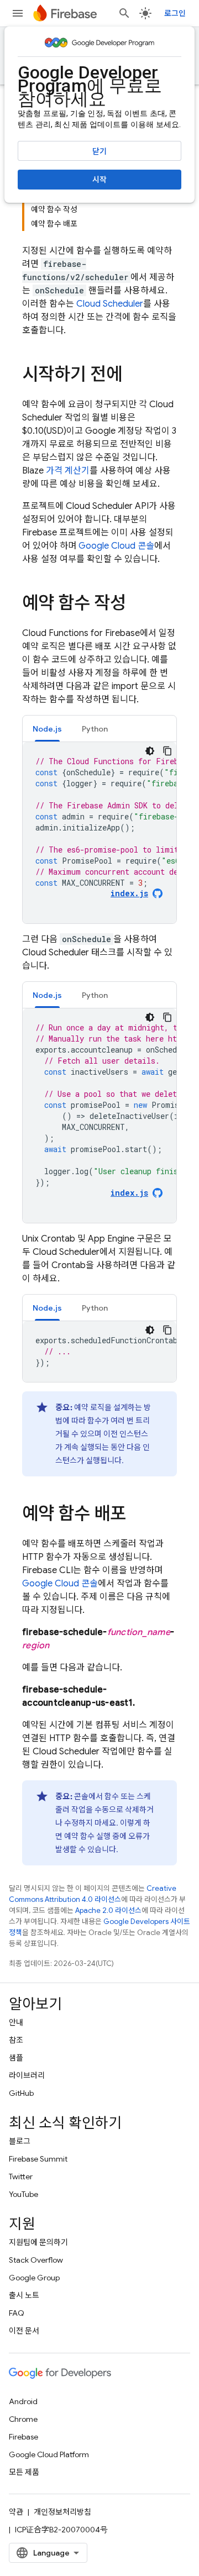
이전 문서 (24, 2331)
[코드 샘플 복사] (167, 751)
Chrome (23, 2419)
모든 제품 (24, 2472)
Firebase (23, 2437)
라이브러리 (27, 2075)
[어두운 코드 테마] (150, 751)
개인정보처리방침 (62, 2512)
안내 (16, 2022)
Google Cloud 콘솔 (116, 546)
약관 (16, 2512)
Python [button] (95, 729)
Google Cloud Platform (49, 2454)
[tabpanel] (99, 833)
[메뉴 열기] (18, 13)
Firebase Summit (38, 2159)
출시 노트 (24, 2295)
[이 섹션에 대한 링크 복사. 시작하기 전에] (133, 376)
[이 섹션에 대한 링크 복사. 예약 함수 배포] (137, 1515)
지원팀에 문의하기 (38, 2242)
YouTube (23, 2194)
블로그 (20, 2141)
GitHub (21, 2093)
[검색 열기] (124, 13)
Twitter (21, 2177)
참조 (16, 2040)
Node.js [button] (47, 729)
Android (23, 2401)
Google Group (34, 2278)
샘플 (16, 2058)
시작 (99, 180)
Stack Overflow (36, 2260)
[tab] (47, 729)
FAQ (17, 2313)
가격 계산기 (68, 471)
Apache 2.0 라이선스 (108, 1910)
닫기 (99, 151)
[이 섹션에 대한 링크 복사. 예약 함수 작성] (137, 604)
